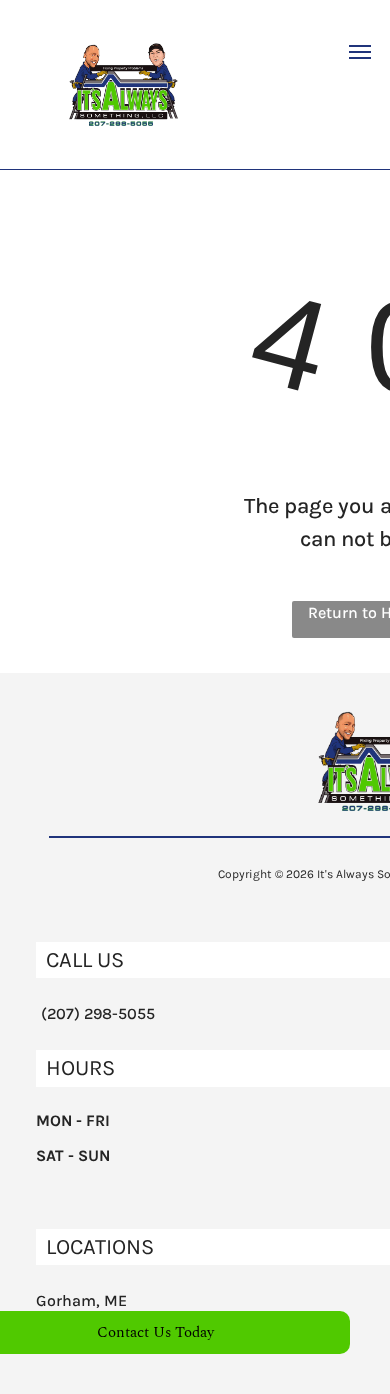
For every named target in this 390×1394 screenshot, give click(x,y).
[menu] (360, 52)
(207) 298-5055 (98, 1013)
